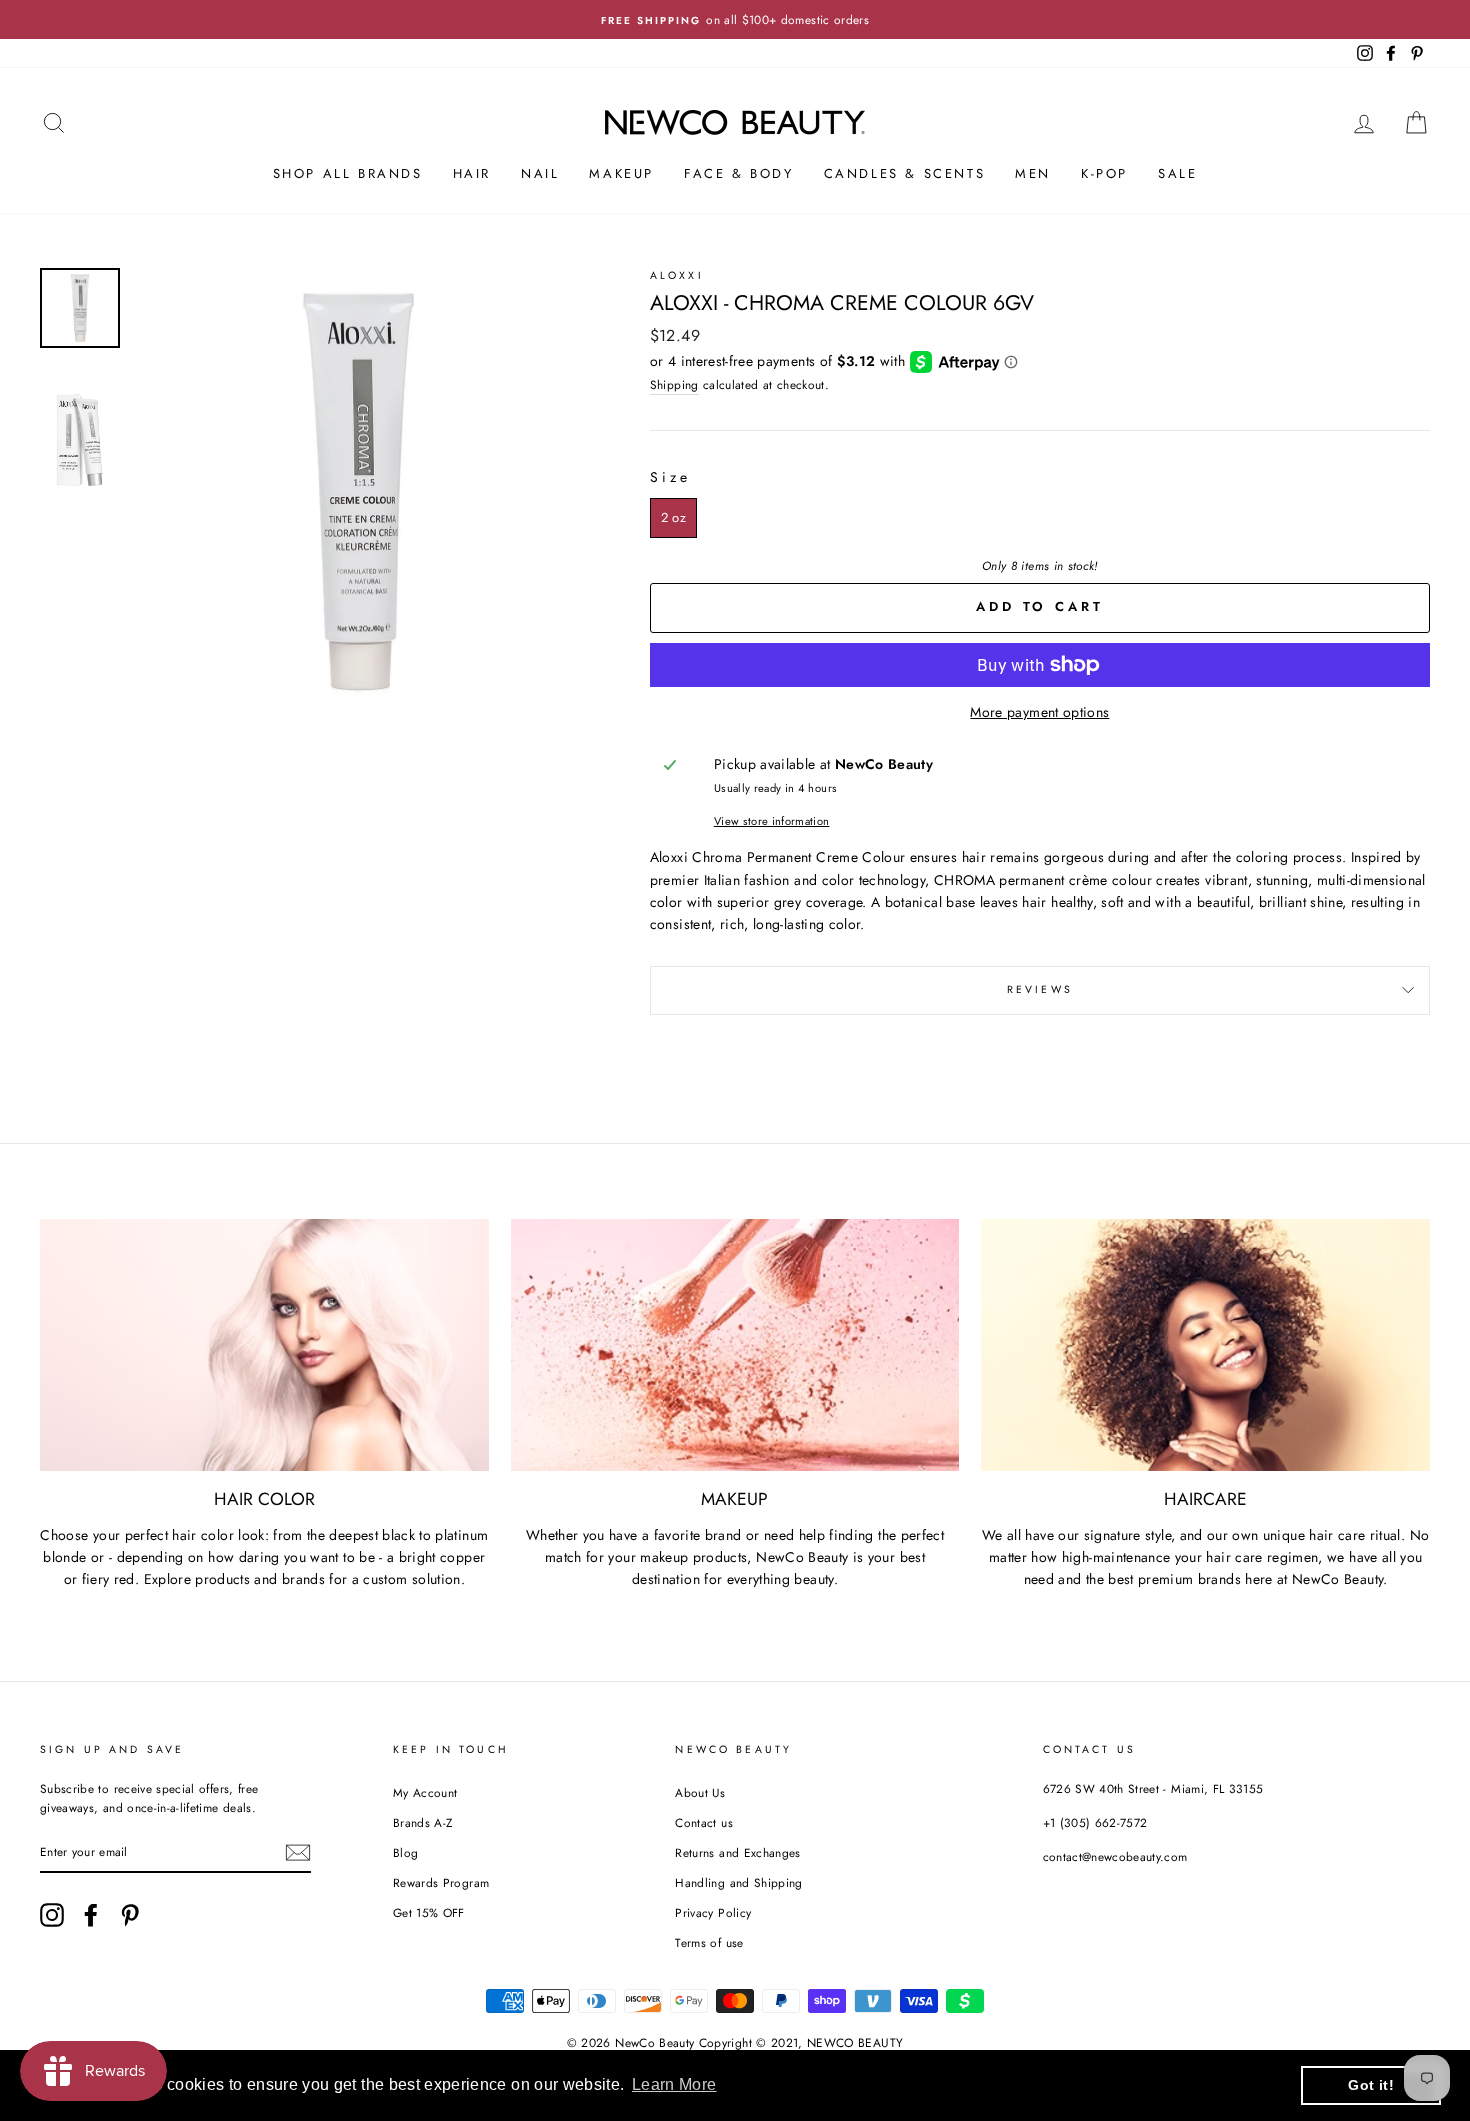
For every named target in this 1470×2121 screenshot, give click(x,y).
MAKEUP (621, 173)
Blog (405, 1852)
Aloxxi (677, 275)
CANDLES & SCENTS (905, 173)
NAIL (540, 173)
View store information (772, 821)
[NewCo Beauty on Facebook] (91, 1915)
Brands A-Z (423, 1822)
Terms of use (709, 1942)
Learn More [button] (674, 2084)
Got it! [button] (1370, 2085)
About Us (700, 1792)
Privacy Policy (713, 1912)
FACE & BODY (739, 173)
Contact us (704, 1822)
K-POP (1104, 173)
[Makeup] (735, 1345)
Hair (472, 173)
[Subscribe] (298, 1852)
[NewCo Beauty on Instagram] (52, 1915)
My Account (425, 1792)
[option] (735, 19)
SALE (1177, 173)
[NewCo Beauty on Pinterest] (130, 1915)
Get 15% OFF (429, 1912)
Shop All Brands (348, 173)
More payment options (1039, 712)
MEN (1033, 173)
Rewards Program (441, 1882)
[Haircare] (1205, 1345)
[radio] (673, 518)
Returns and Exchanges (737, 1852)
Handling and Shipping (738, 1882)
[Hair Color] (264, 1345)
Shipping (674, 384)
